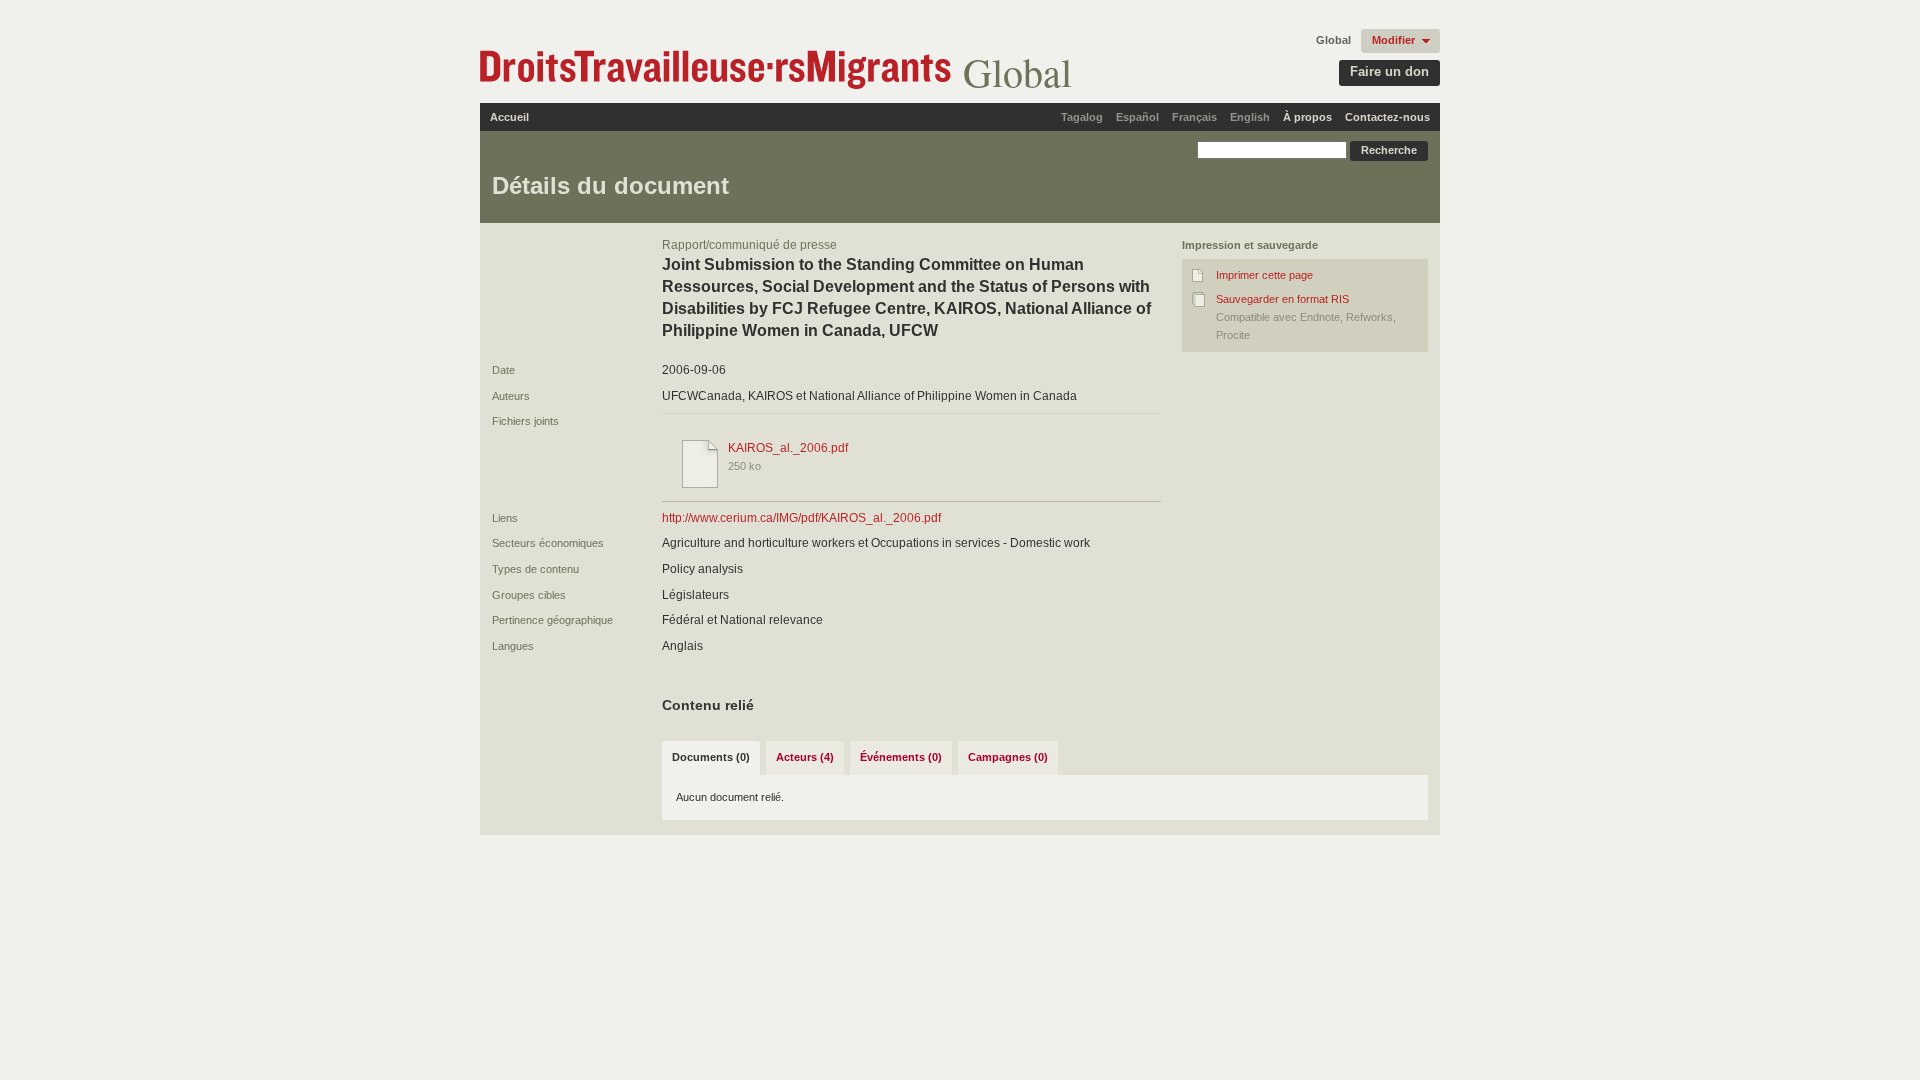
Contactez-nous (1387, 117)
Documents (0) (711, 757)
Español (1137, 117)
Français (1194, 117)
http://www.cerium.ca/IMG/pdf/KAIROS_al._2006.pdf (801, 518)
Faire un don (1389, 71)
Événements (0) (901, 757)
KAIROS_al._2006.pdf (788, 448)
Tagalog (1082, 117)
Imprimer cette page (1264, 275)
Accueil (509, 117)
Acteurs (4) (805, 757)
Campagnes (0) (1008, 757)
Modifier (1393, 40)
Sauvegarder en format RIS (1282, 299)
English (1250, 117)
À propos (1307, 117)
